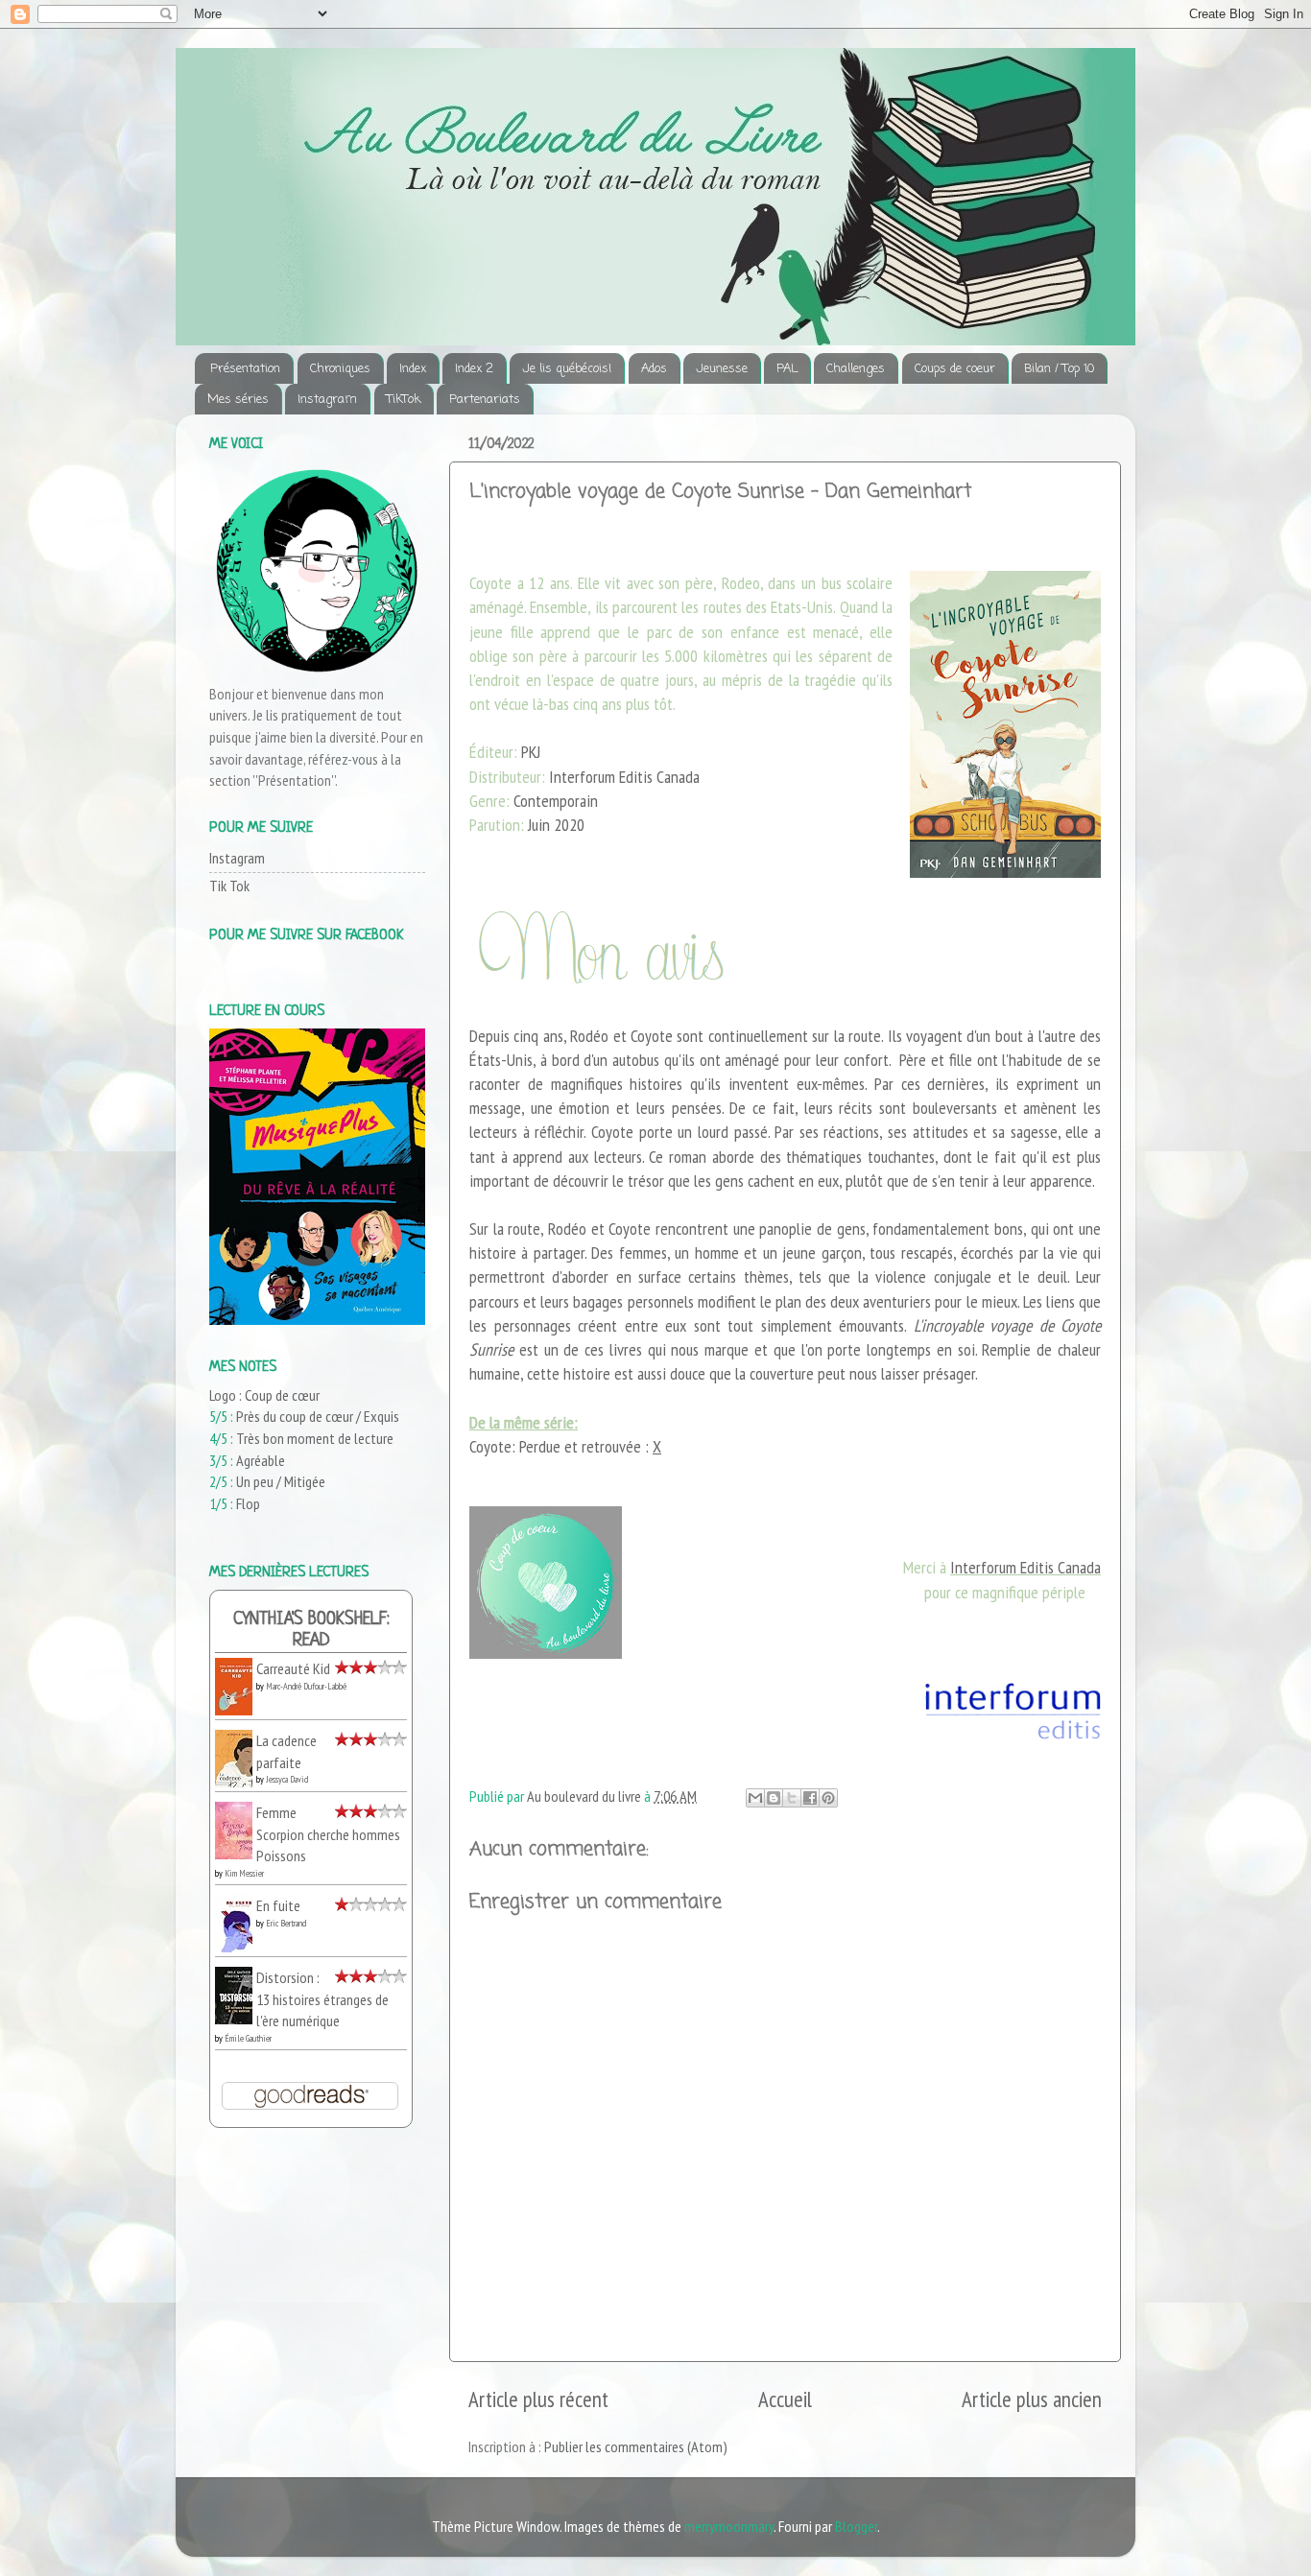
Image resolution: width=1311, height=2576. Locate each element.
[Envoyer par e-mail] (755, 1798)
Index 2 (474, 369)
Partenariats (485, 400)
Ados (654, 369)
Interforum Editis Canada (1025, 1567)
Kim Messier (244, 1873)
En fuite (278, 1905)
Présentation (245, 369)
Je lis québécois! (567, 369)
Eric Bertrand (286, 1923)
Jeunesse (722, 369)
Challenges (856, 369)
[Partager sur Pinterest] (828, 1798)
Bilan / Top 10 (1059, 369)
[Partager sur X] (792, 1798)
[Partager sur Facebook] (810, 1798)
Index (413, 369)
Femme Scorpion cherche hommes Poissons (328, 1834)
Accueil (785, 2399)
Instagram (327, 400)
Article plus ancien (1032, 2399)
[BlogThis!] (774, 1798)
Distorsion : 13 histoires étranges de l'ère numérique (322, 1999)
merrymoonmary (729, 2526)
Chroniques (340, 369)
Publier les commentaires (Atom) (636, 2446)
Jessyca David (287, 1779)
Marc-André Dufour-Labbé (306, 1686)
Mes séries (238, 400)
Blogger (856, 2526)
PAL (787, 369)
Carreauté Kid (293, 1668)
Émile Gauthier (248, 2038)
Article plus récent (538, 2399)
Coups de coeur (955, 369)
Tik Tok (229, 886)
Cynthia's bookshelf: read (311, 1631)
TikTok (404, 400)
